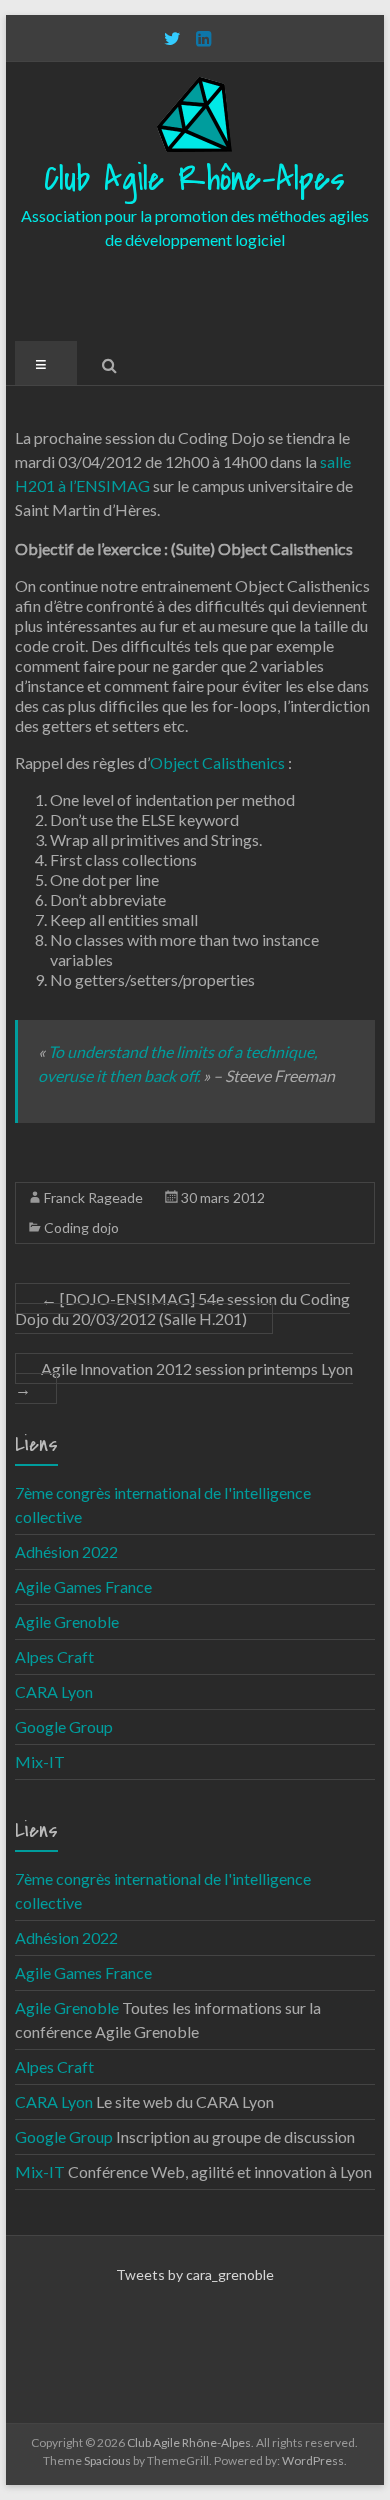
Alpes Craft (54, 1656)
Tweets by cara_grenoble (195, 2274)
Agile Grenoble (67, 1621)
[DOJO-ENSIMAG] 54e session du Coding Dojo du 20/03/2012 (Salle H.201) (182, 1308)
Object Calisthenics (217, 762)
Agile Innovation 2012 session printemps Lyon (184, 1378)
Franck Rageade (93, 1197)
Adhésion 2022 (66, 1551)
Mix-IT (40, 1761)
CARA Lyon (54, 1691)
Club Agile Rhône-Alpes (194, 179)
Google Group (64, 1726)
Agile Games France (83, 1586)
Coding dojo (81, 1227)
